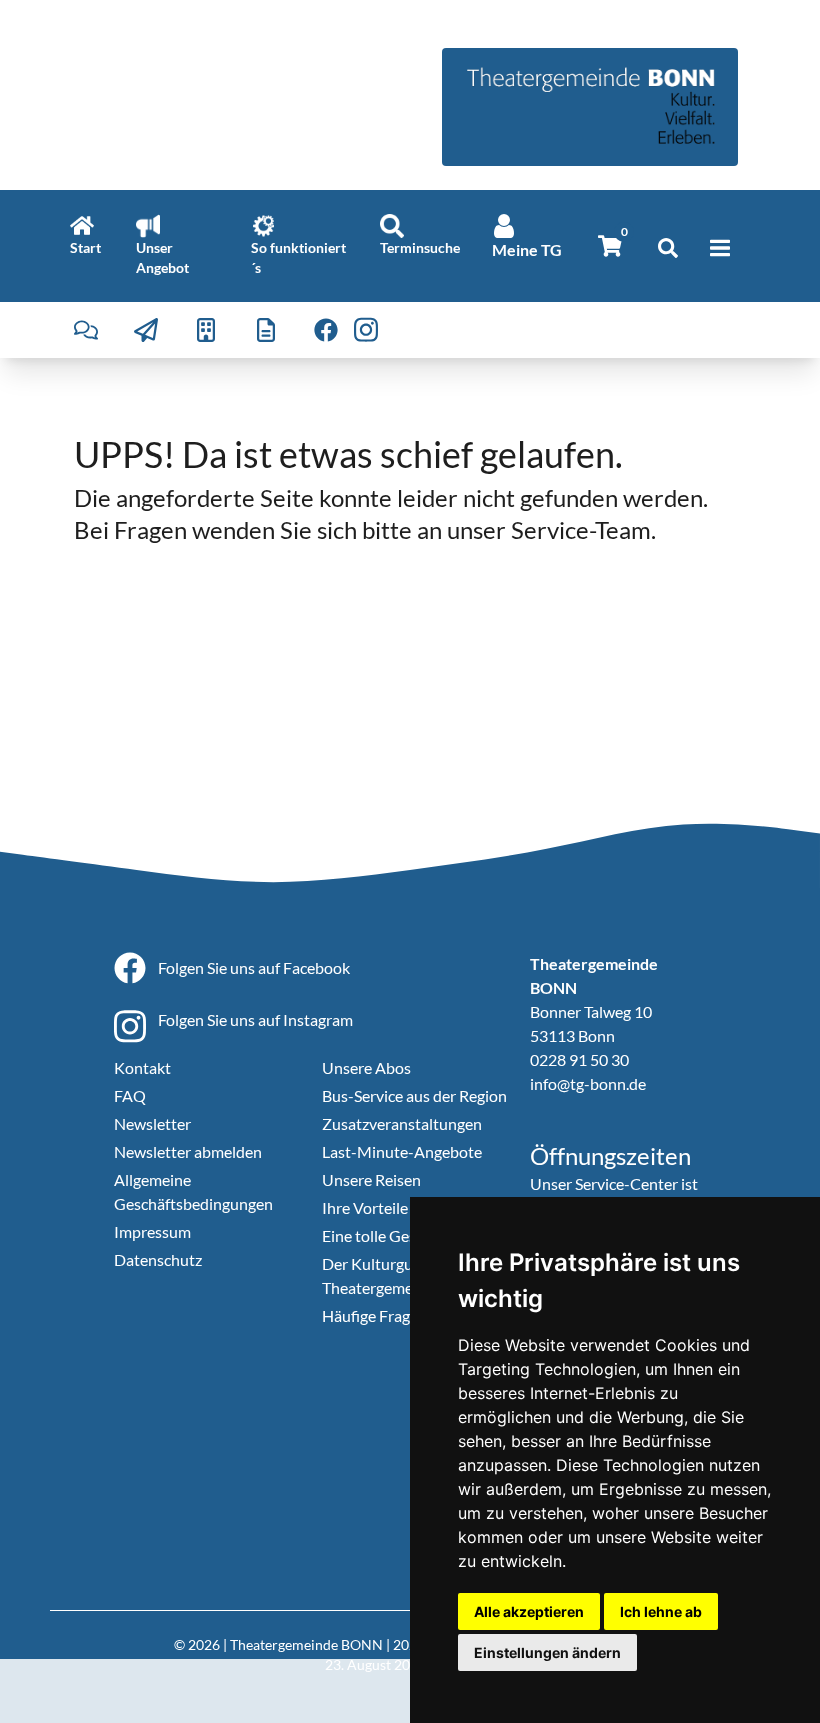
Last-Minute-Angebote (402, 1151)
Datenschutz (158, 1259)
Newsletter (152, 1123)
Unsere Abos (366, 1067)
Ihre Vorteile (365, 1207)
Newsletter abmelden (188, 1151)
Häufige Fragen (374, 1315)
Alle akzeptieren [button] (529, 1611)
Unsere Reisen (371, 1179)
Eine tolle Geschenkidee (404, 1235)
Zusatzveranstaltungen (402, 1123)
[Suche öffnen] (668, 248)
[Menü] (720, 248)
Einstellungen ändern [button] (547, 1652)
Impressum (152, 1231)
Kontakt (142, 1067)
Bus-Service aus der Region (414, 1095)
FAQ (130, 1095)
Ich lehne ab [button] (661, 1611)
